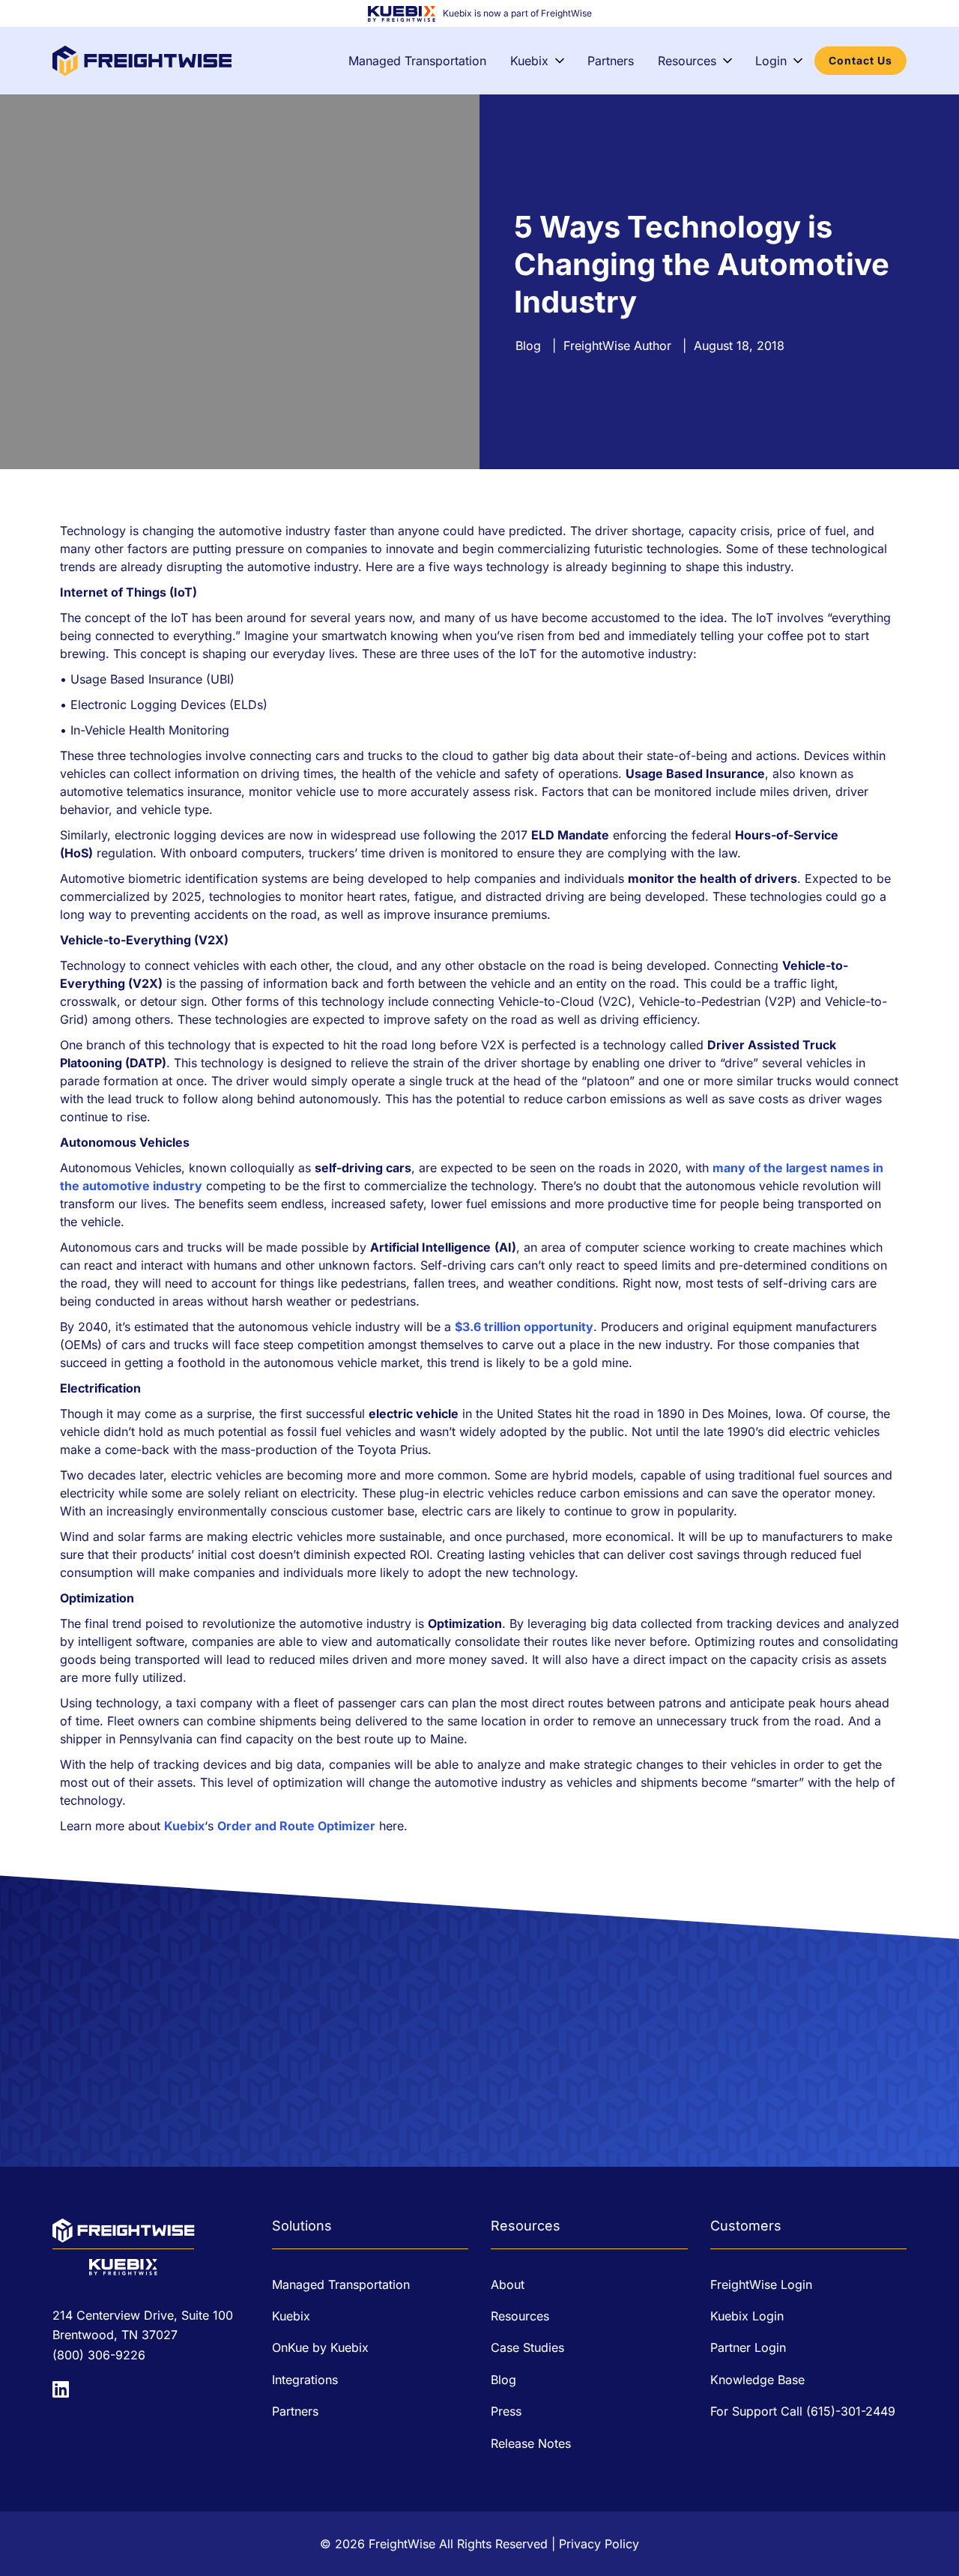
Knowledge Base (757, 2380)
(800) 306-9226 (99, 2355)
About (508, 2284)
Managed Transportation (417, 61)
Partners (611, 61)
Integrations (305, 2380)
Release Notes (531, 2443)
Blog (528, 346)
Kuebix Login (747, 2316)
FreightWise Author (617, 346)
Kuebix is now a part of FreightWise (517, 13)
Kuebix (529, 61)
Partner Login (748, 2347)
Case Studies (527, 2347)
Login (771, 61)
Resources (687, 61)
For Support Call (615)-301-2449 (803, 2411)
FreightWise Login (761, 2284)
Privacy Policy (599, 2544)
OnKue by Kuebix (320, 2347)
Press (506, 2411)
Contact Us (860, 60)
